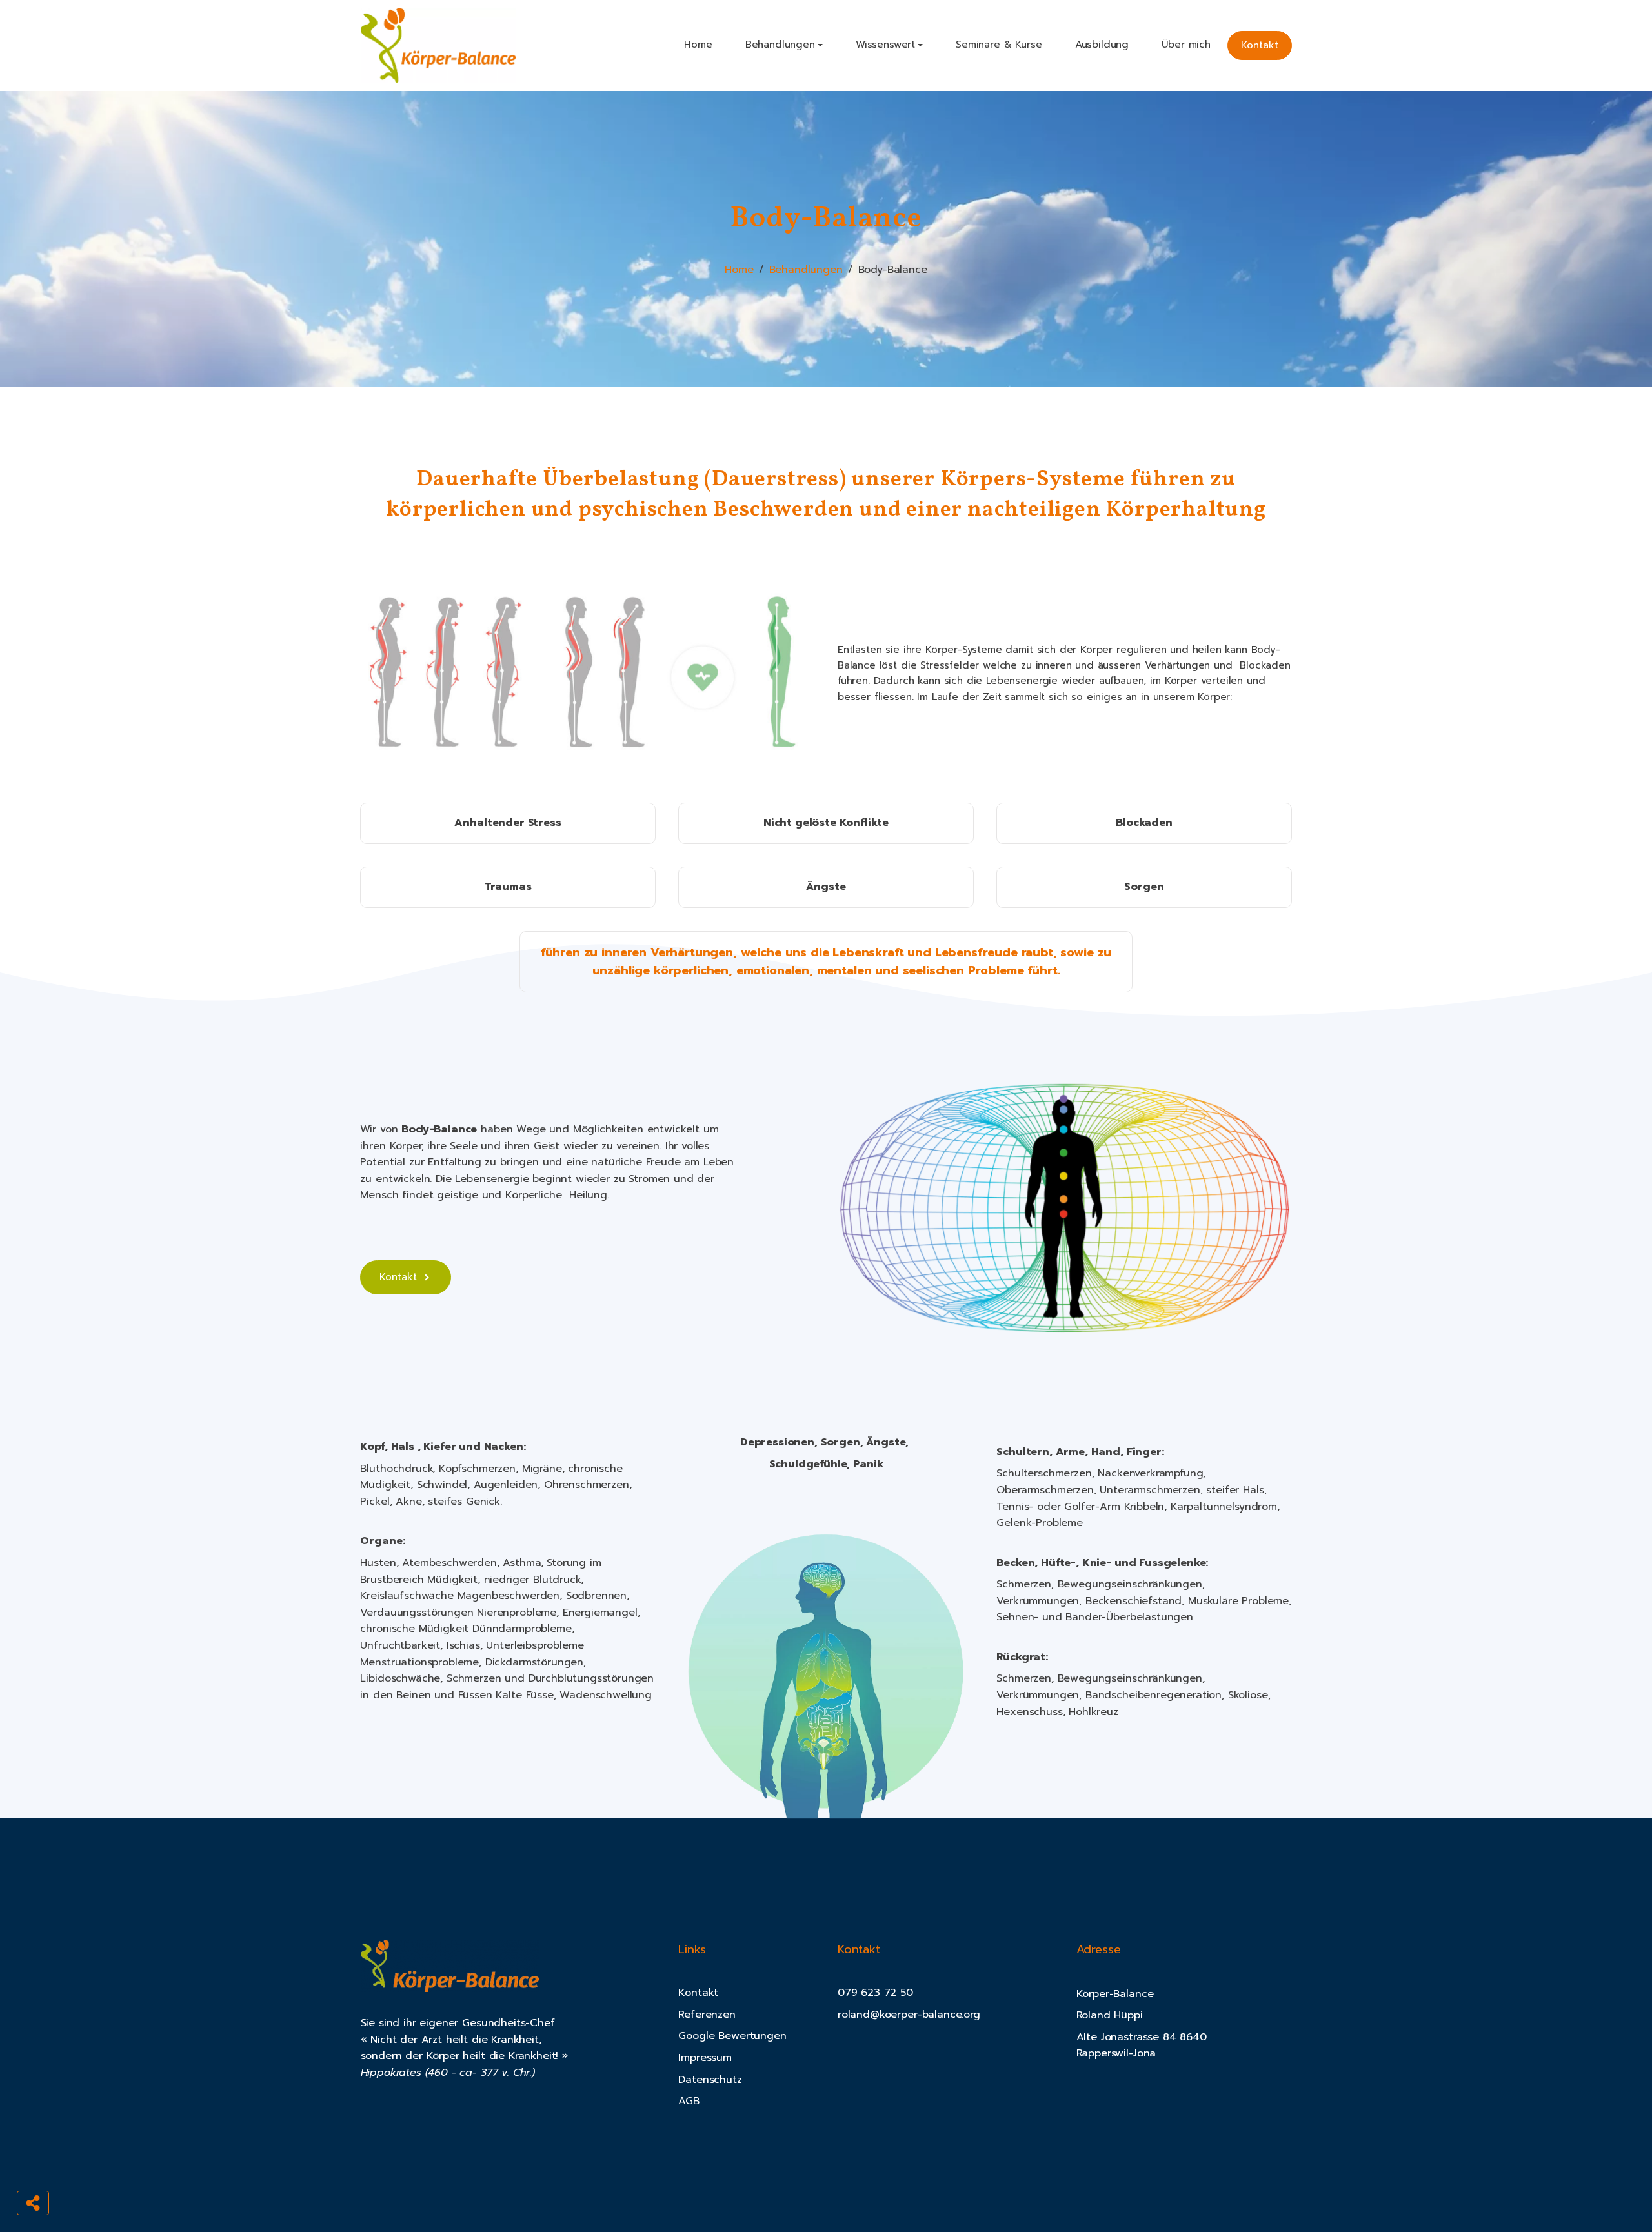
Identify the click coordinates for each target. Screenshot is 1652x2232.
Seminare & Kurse (999, 45)
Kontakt (1260, 45)
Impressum (705, 2058)
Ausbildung (1102, 45)
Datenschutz (710, 2080)
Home (698, 45)
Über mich (1186, 45)
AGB (689, 2101)
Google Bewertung (726, 2036)
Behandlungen (806, 270)
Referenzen (707, 2015)
